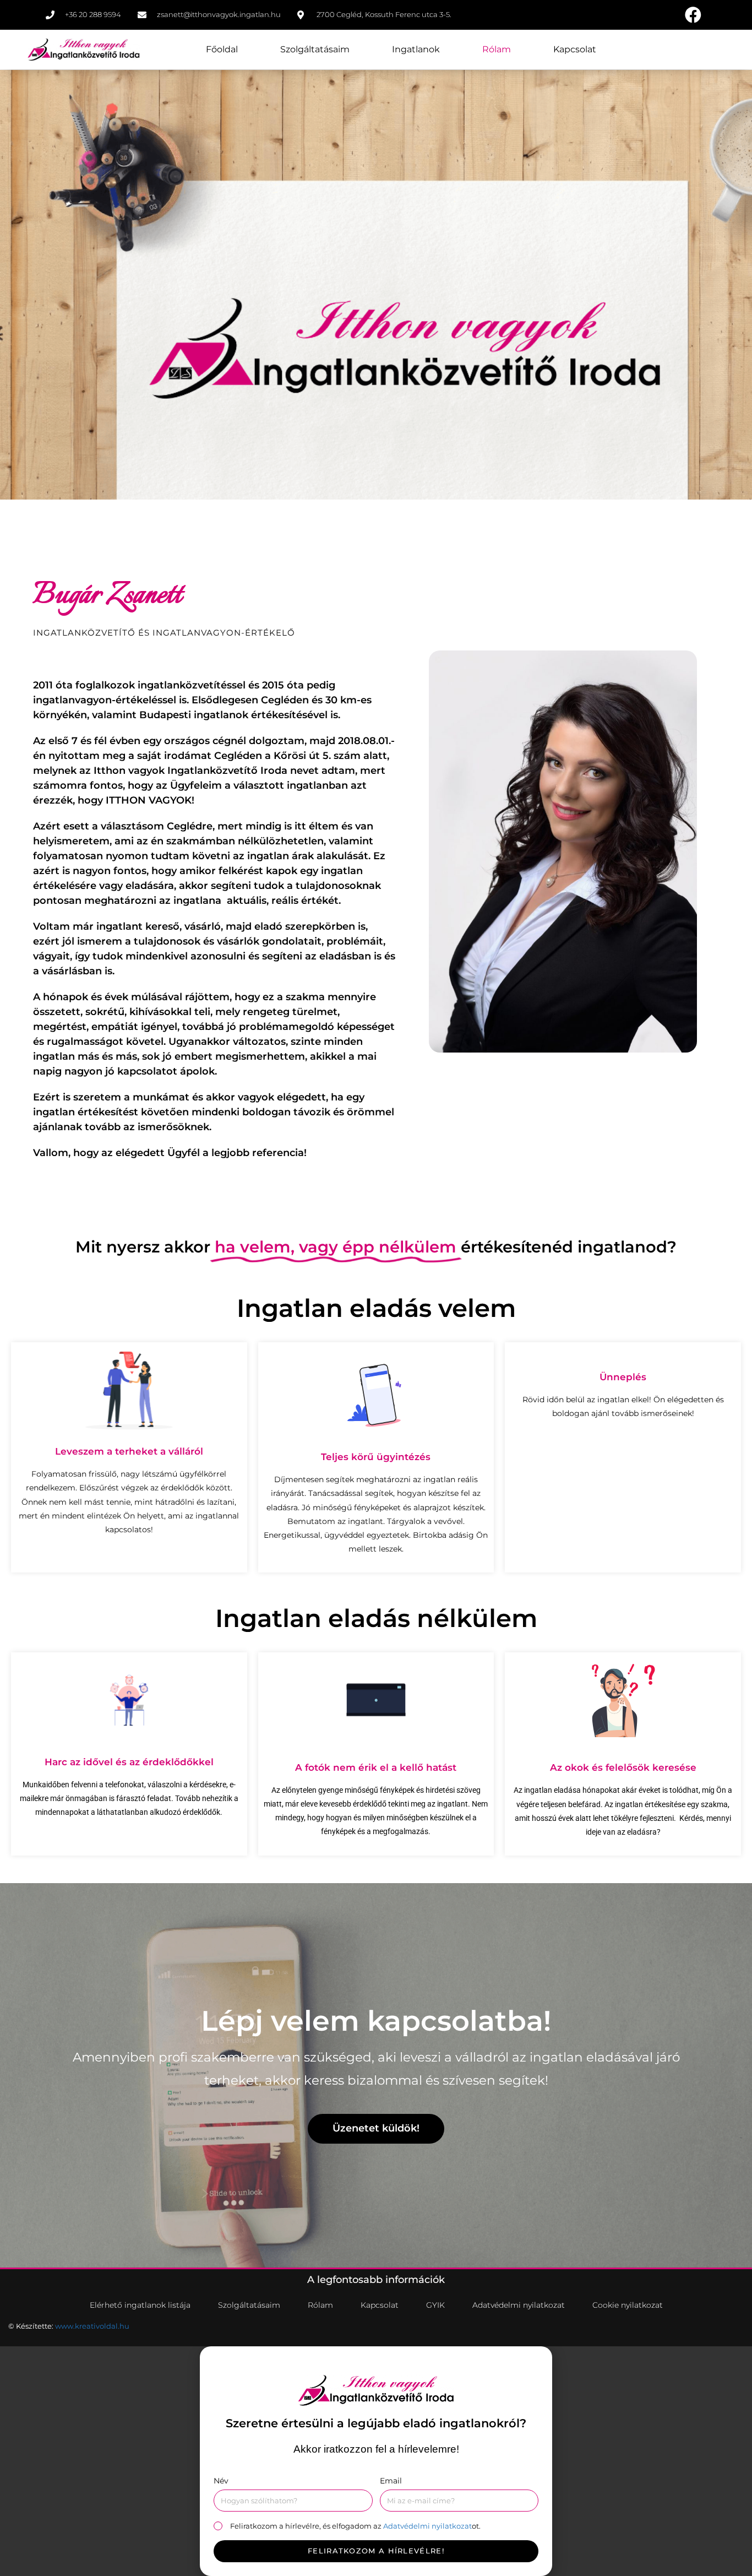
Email (391, 2481)
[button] (376, 2353)
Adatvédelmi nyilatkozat (427, 2526)
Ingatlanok (416, 49)
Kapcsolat (575, 49)
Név (221, 2481)
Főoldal (222, 49)
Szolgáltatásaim (315, 49)
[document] (376, 2461)
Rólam (497, 49)
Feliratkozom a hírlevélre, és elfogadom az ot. (355, 2526)
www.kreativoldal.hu (92, 2326)
